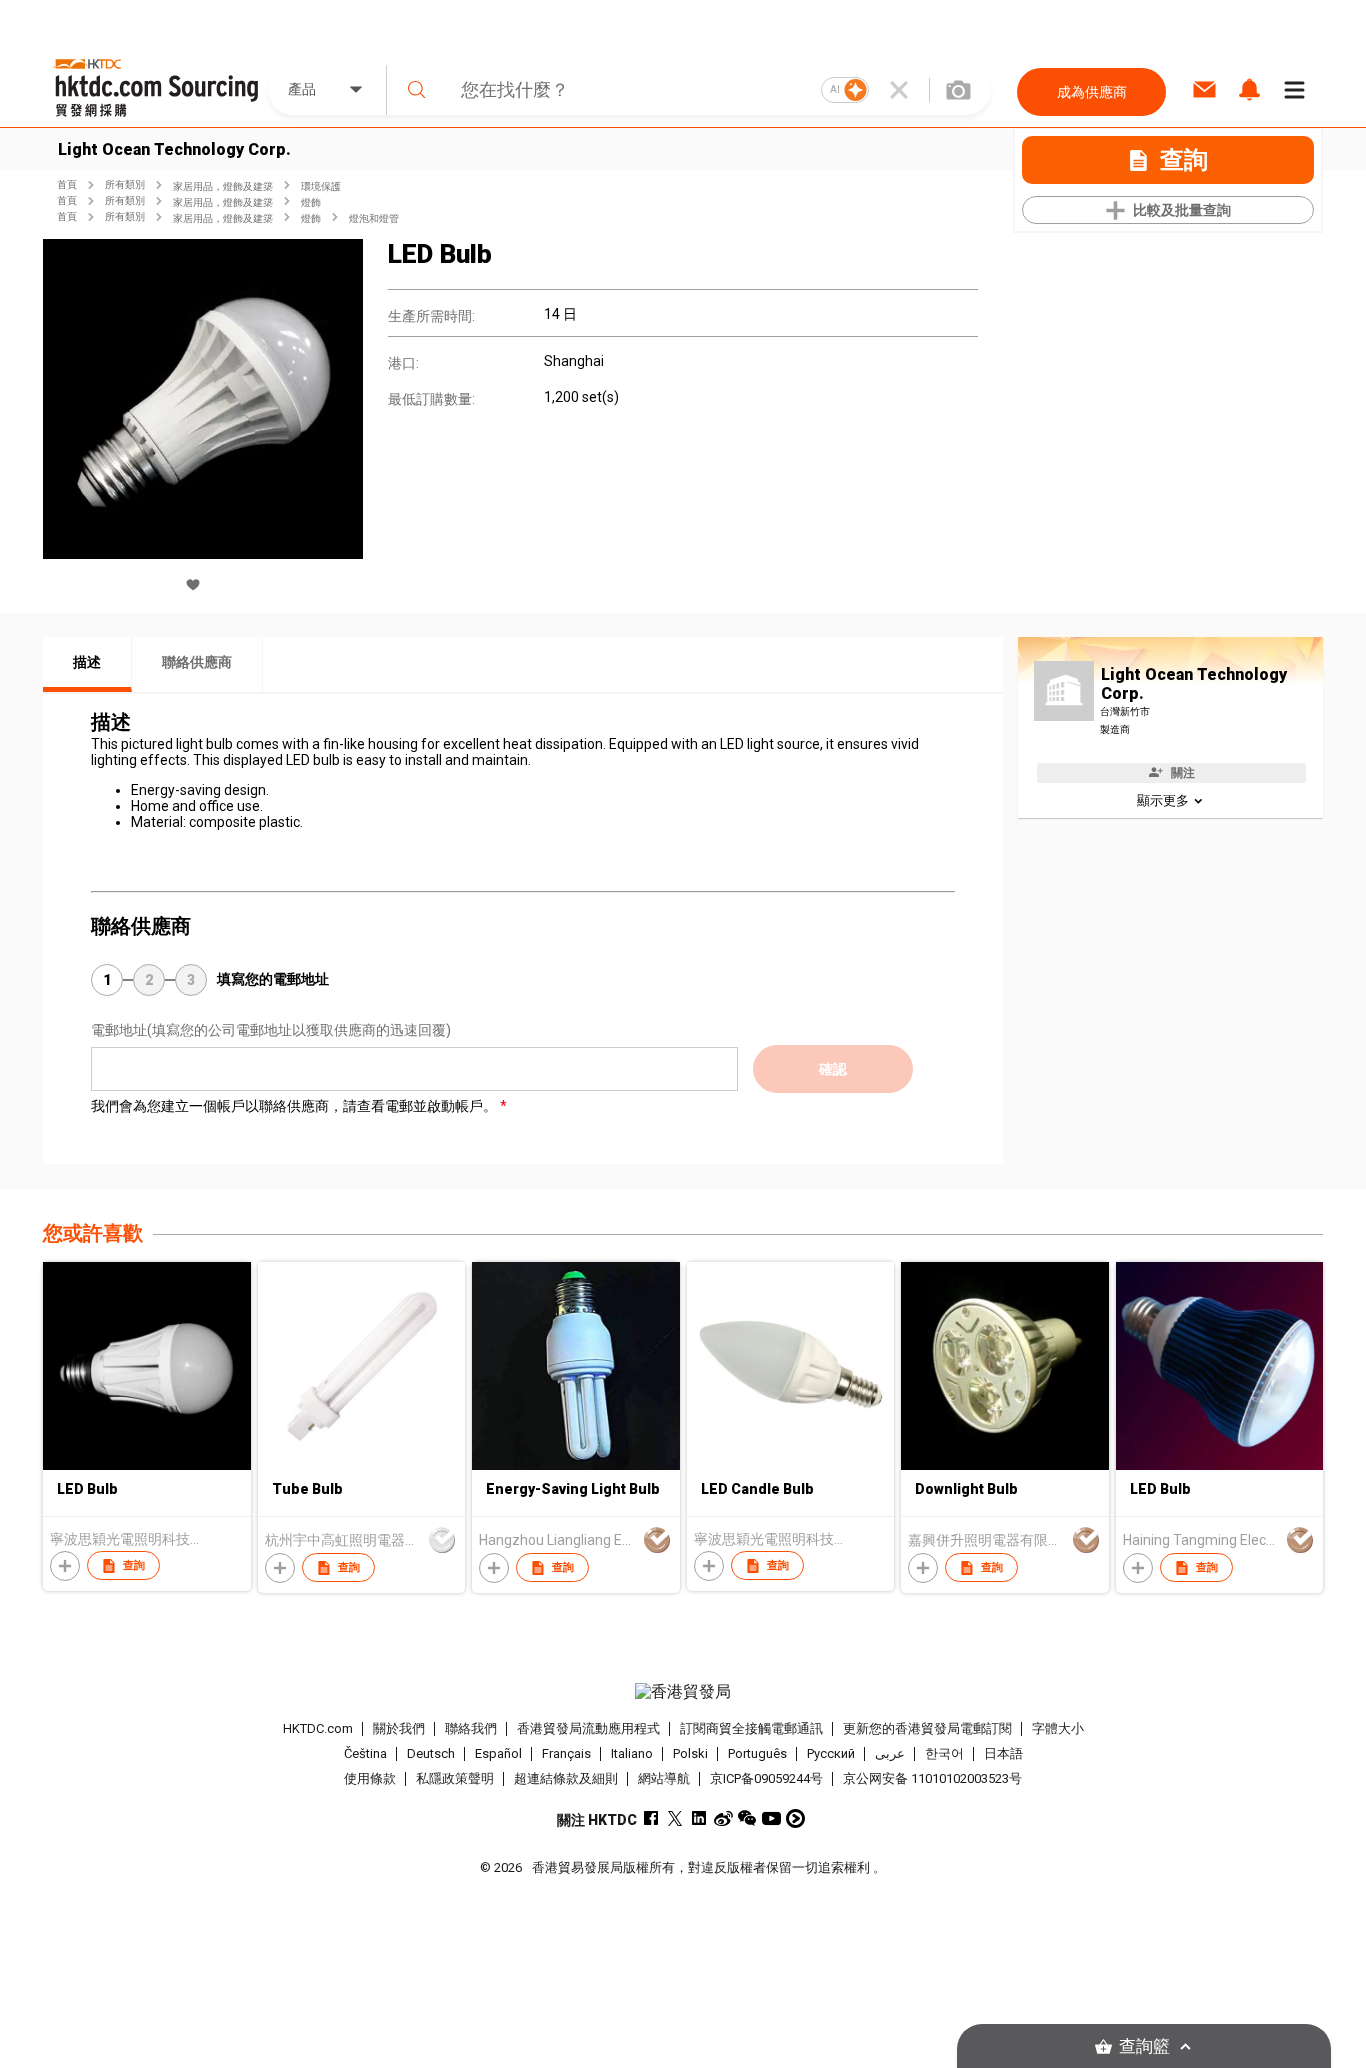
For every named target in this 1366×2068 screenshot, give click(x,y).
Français (566, 1753)
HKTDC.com (318, 1728)
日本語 (1003, 1753)
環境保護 (321, 186)
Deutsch (431, 1753)
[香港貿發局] (683, 1692)
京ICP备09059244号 (766, 1778)
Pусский (831, 1753)
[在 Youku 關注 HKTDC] (795, 1818)
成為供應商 (1092, 92)
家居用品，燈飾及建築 (223, 186)
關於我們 (399, 1728)
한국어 (944, 1753)
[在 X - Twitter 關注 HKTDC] (675, 1818)
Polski (690, 1753)
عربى (890, 1753)
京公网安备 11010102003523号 (932, 1778)
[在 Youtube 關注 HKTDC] (771, 1818)
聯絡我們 (471, 1728)
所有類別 (125, 184)
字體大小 (1058, 1728)
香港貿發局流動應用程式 (588, 1728)
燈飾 (311, 202)
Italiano (632, 1753)
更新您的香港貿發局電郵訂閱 (927, 1728)
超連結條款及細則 (566, 1778)
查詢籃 (1144, 2046)
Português (757, 1753)
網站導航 (664, 1778)
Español (498, 1753)
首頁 (67, 184)
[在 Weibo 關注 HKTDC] (723, 1818)
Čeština (365, 1753)
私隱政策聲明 (455, 1778)
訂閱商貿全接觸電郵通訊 (751, 1728)
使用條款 (370, 1778)
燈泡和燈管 (374, 218)
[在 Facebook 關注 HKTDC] (651, 1818)
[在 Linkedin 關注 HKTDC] (699, 1818)
